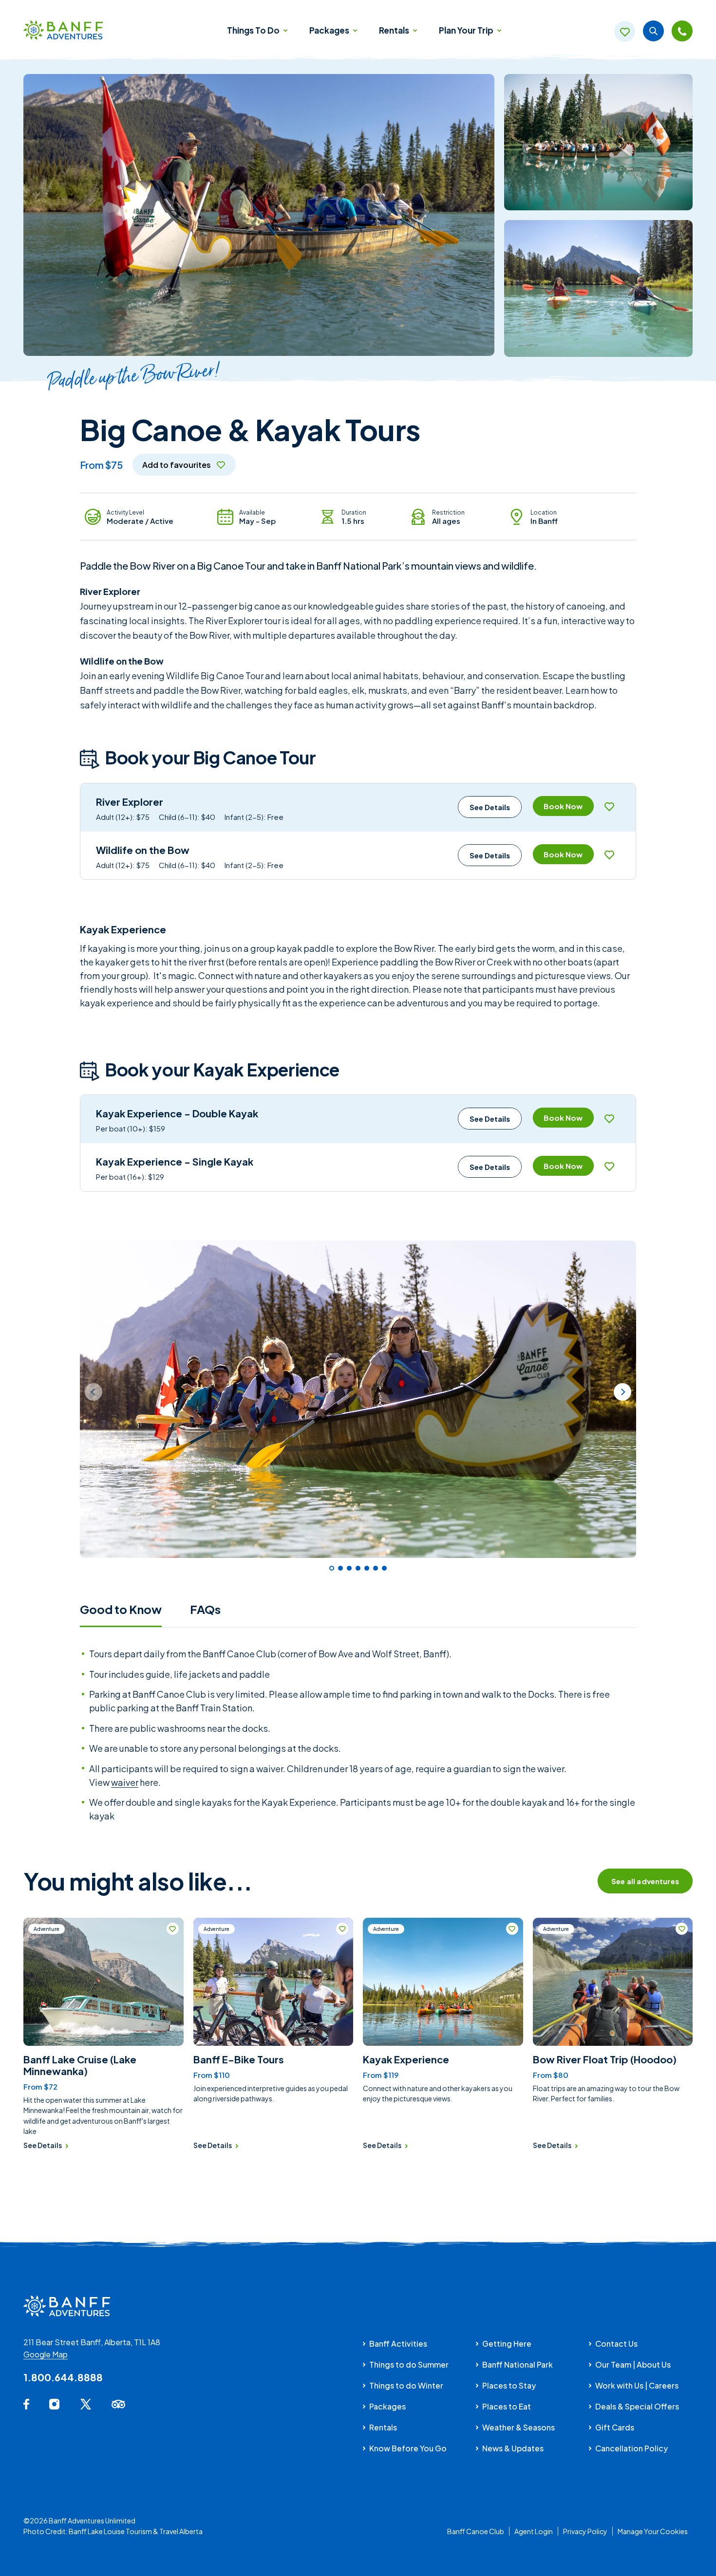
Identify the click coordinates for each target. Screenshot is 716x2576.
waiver (125, 1782)
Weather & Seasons (518, 2427)
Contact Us (616, 2344)
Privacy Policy (585, 2531)
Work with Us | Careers (637, 2385)
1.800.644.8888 (63, 2377)
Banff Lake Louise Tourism (110, 2531)
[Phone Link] (682, 31)
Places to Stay (509, 2385)
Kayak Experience (406, 2059)
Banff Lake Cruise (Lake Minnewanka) (80, 2065)
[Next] (622, 1392)
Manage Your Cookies (653, 2531)
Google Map (46, 2354)
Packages (330, 30)
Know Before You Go (408, 2448)
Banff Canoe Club (476, 2531)
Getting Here (507, 2344)
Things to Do (254, 30)
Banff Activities (398, 2344)
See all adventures (645, 1881)
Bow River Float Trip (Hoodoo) (605, 2059)
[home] (63, 31)
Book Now (563, 806)
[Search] (653, 31)
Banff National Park (518, 2364)
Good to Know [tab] (121, 1609)
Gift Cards (615, 2427)
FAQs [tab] (205, 1609)
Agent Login (534, 2531)
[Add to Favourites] (610, 806)
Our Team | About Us (633, 2364)
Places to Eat (507, 2406)
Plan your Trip (467, 30)
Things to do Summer (409, 2364)
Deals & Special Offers (637, 2406)
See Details (490, 807)
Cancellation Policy (631, 2448)
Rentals (395, 30)
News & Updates (513, 2448)
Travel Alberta (181, 2531)
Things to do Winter (406, 2385)
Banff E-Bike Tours (239, 2059)
